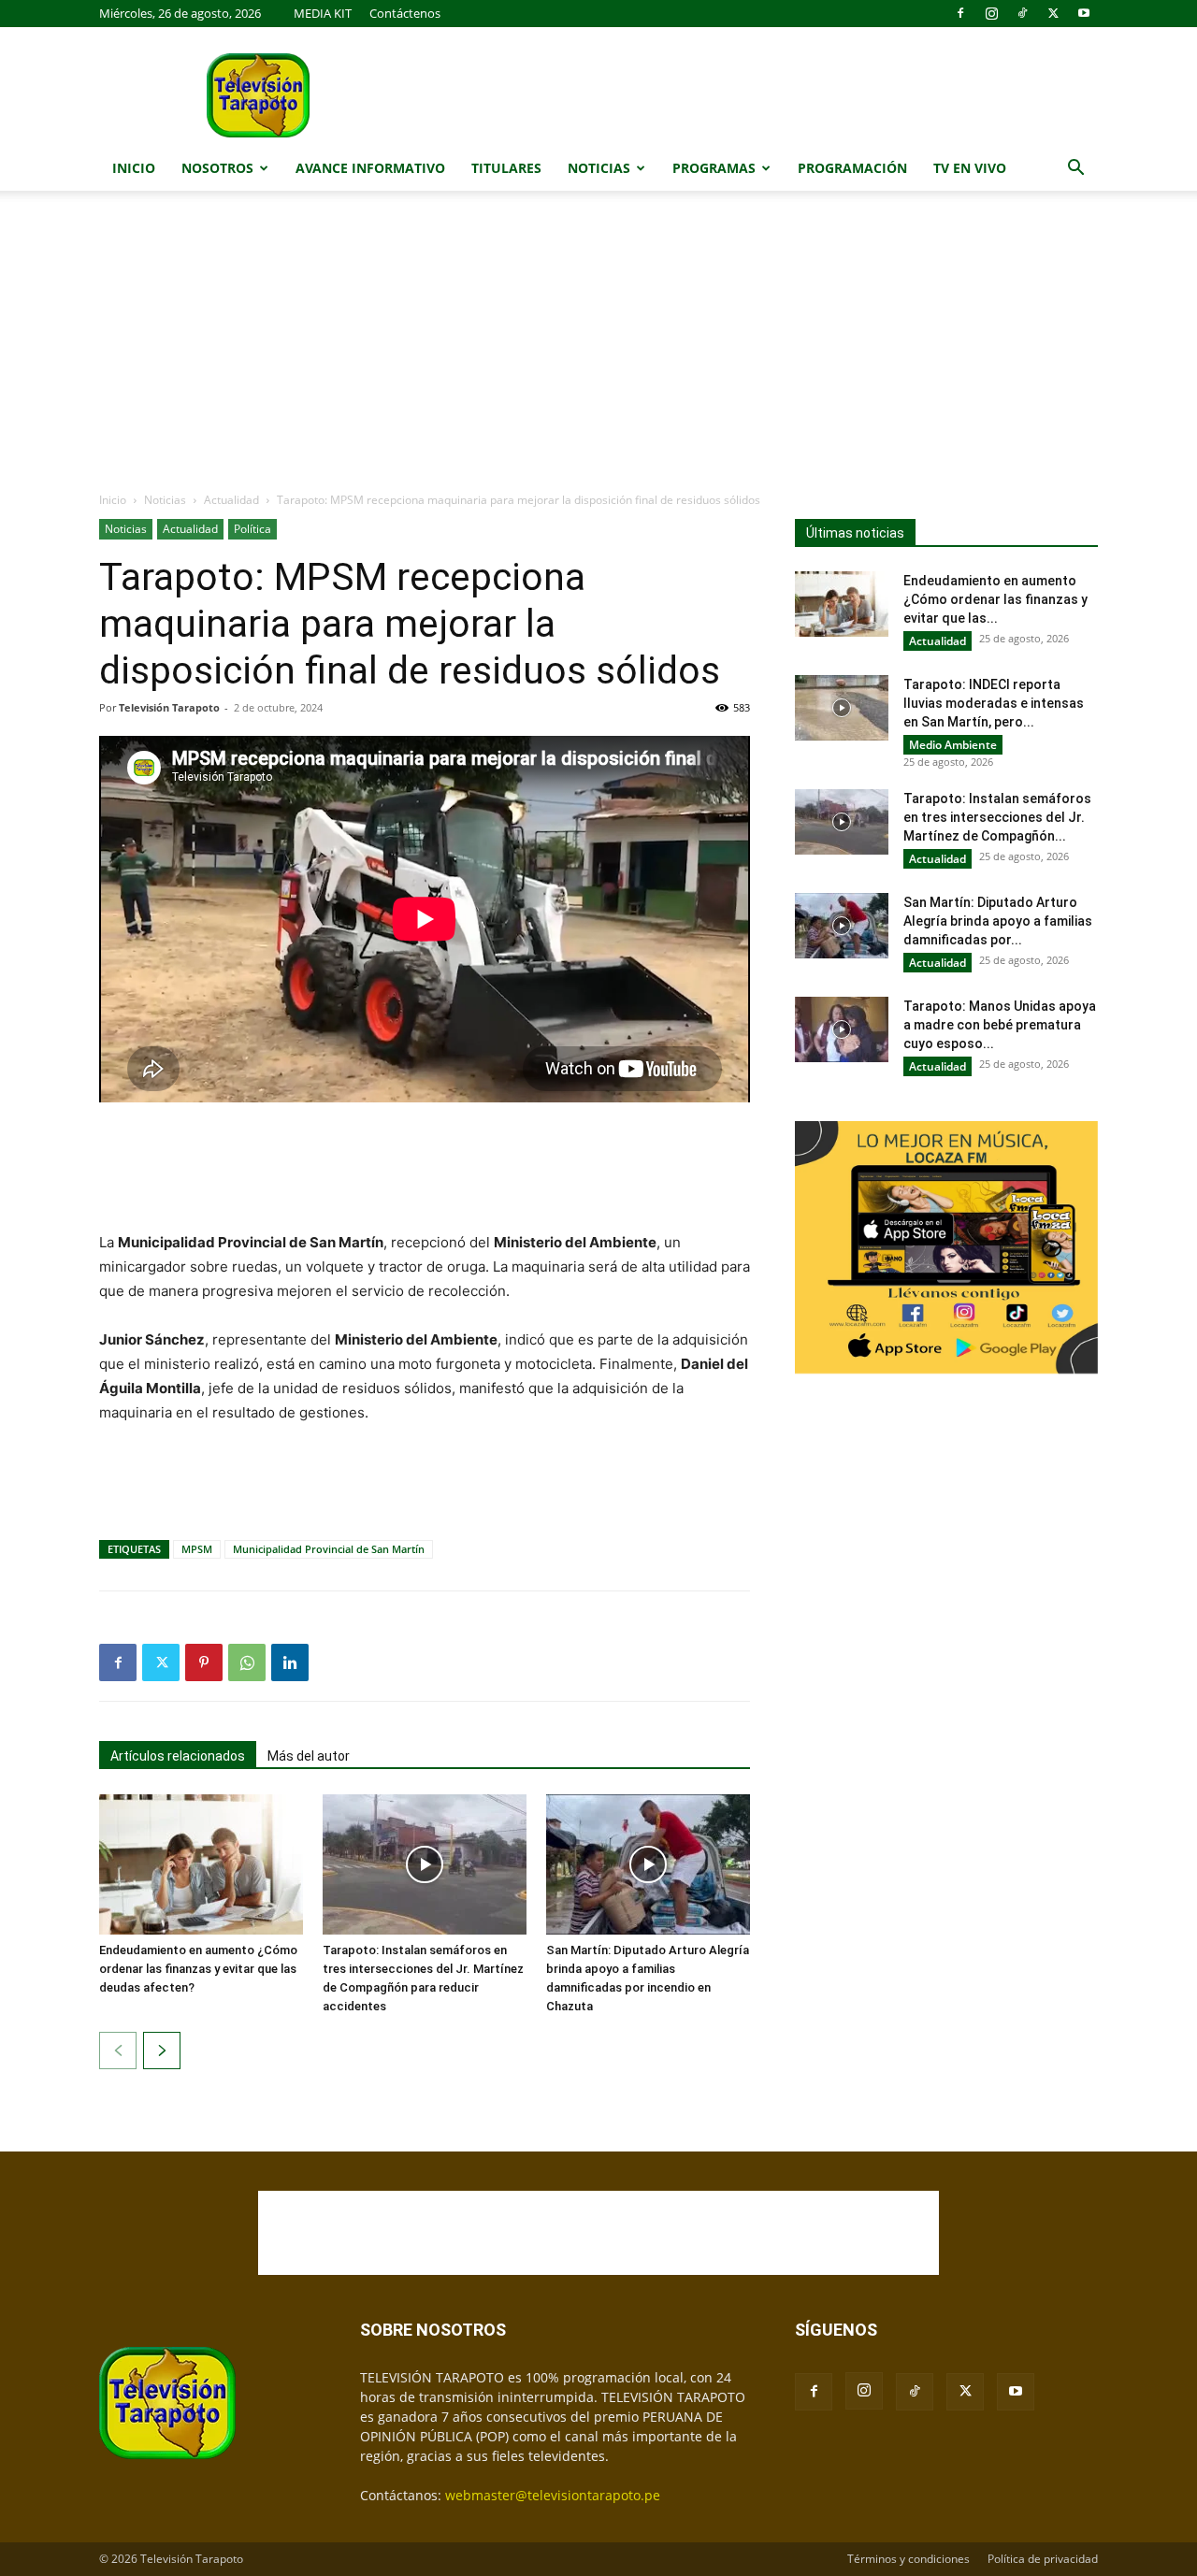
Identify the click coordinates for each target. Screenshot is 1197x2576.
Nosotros (217, 168)
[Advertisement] (598, 351)
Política (252, 529)
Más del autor (309, 1756)
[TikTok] (1022, 13)
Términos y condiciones (909, 2559)
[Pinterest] (204, 1662)
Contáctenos (405, 13)
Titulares (506, 168)
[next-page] (162, 2051)
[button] (1075, 170)
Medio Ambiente (953, 745)
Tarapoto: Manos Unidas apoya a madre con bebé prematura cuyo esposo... (1000, 1025)
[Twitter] (1053, 13)
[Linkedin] (290, 1662)
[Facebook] (960, 13)
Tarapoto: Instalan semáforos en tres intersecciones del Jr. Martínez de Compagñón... (997, 817)
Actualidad (231, 500)
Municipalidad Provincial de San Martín (329, 1549)
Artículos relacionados (178, 1756)
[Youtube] (1084, 13)
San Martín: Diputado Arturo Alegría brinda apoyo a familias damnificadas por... (998, 921)
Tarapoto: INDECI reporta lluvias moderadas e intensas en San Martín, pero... (994, 703)
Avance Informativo (370, 168)
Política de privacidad (1043, 2559)
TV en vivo (970, 168)
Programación (852, 168)
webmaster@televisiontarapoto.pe (553, 2495)
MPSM (197, 1549)
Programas (714, 168)
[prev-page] (118, 2051)
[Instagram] (991, 13)
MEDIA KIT (323, 13)
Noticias (599, 168)
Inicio (134, 168)
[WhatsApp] (247, 1662)
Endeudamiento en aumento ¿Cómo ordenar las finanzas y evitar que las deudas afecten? (198, 1969)
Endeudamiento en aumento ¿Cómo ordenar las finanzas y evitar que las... (995, 599)
